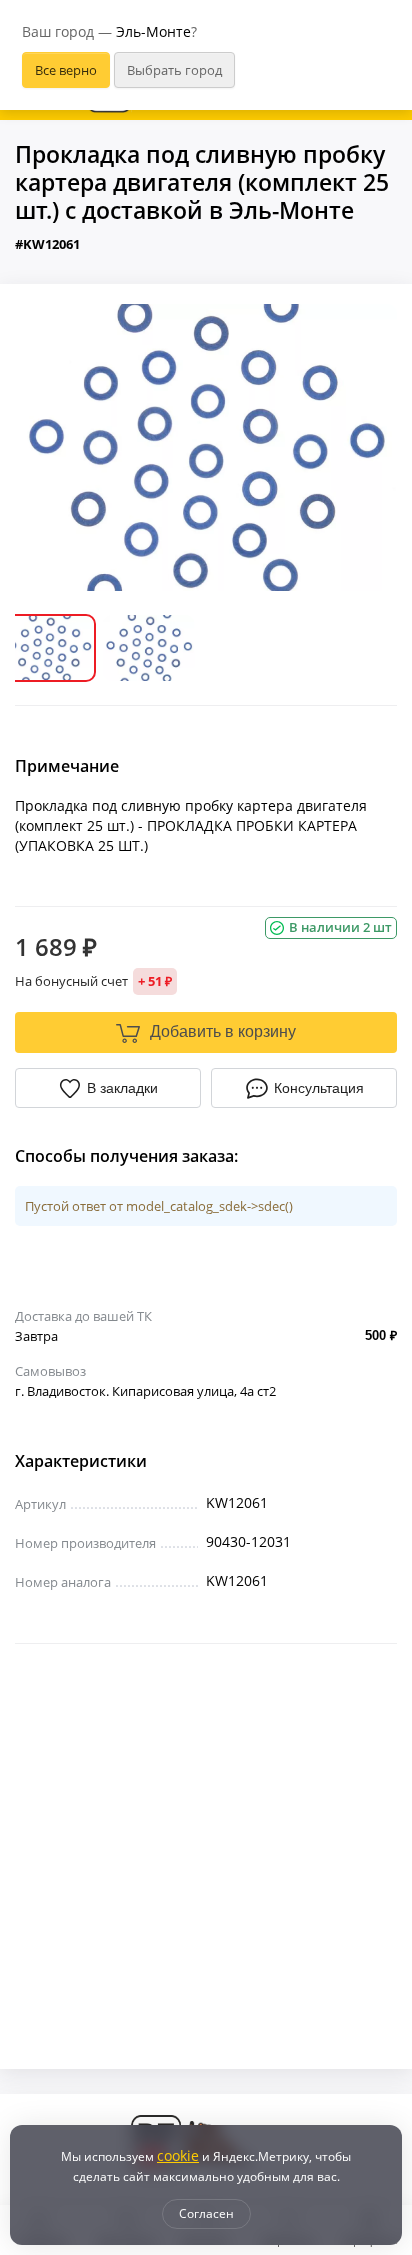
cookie (178, 2155)
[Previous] (45, 447)
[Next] (367, 447)
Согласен (206, 2213)
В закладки (122, 1088)
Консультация (319, 1088)
